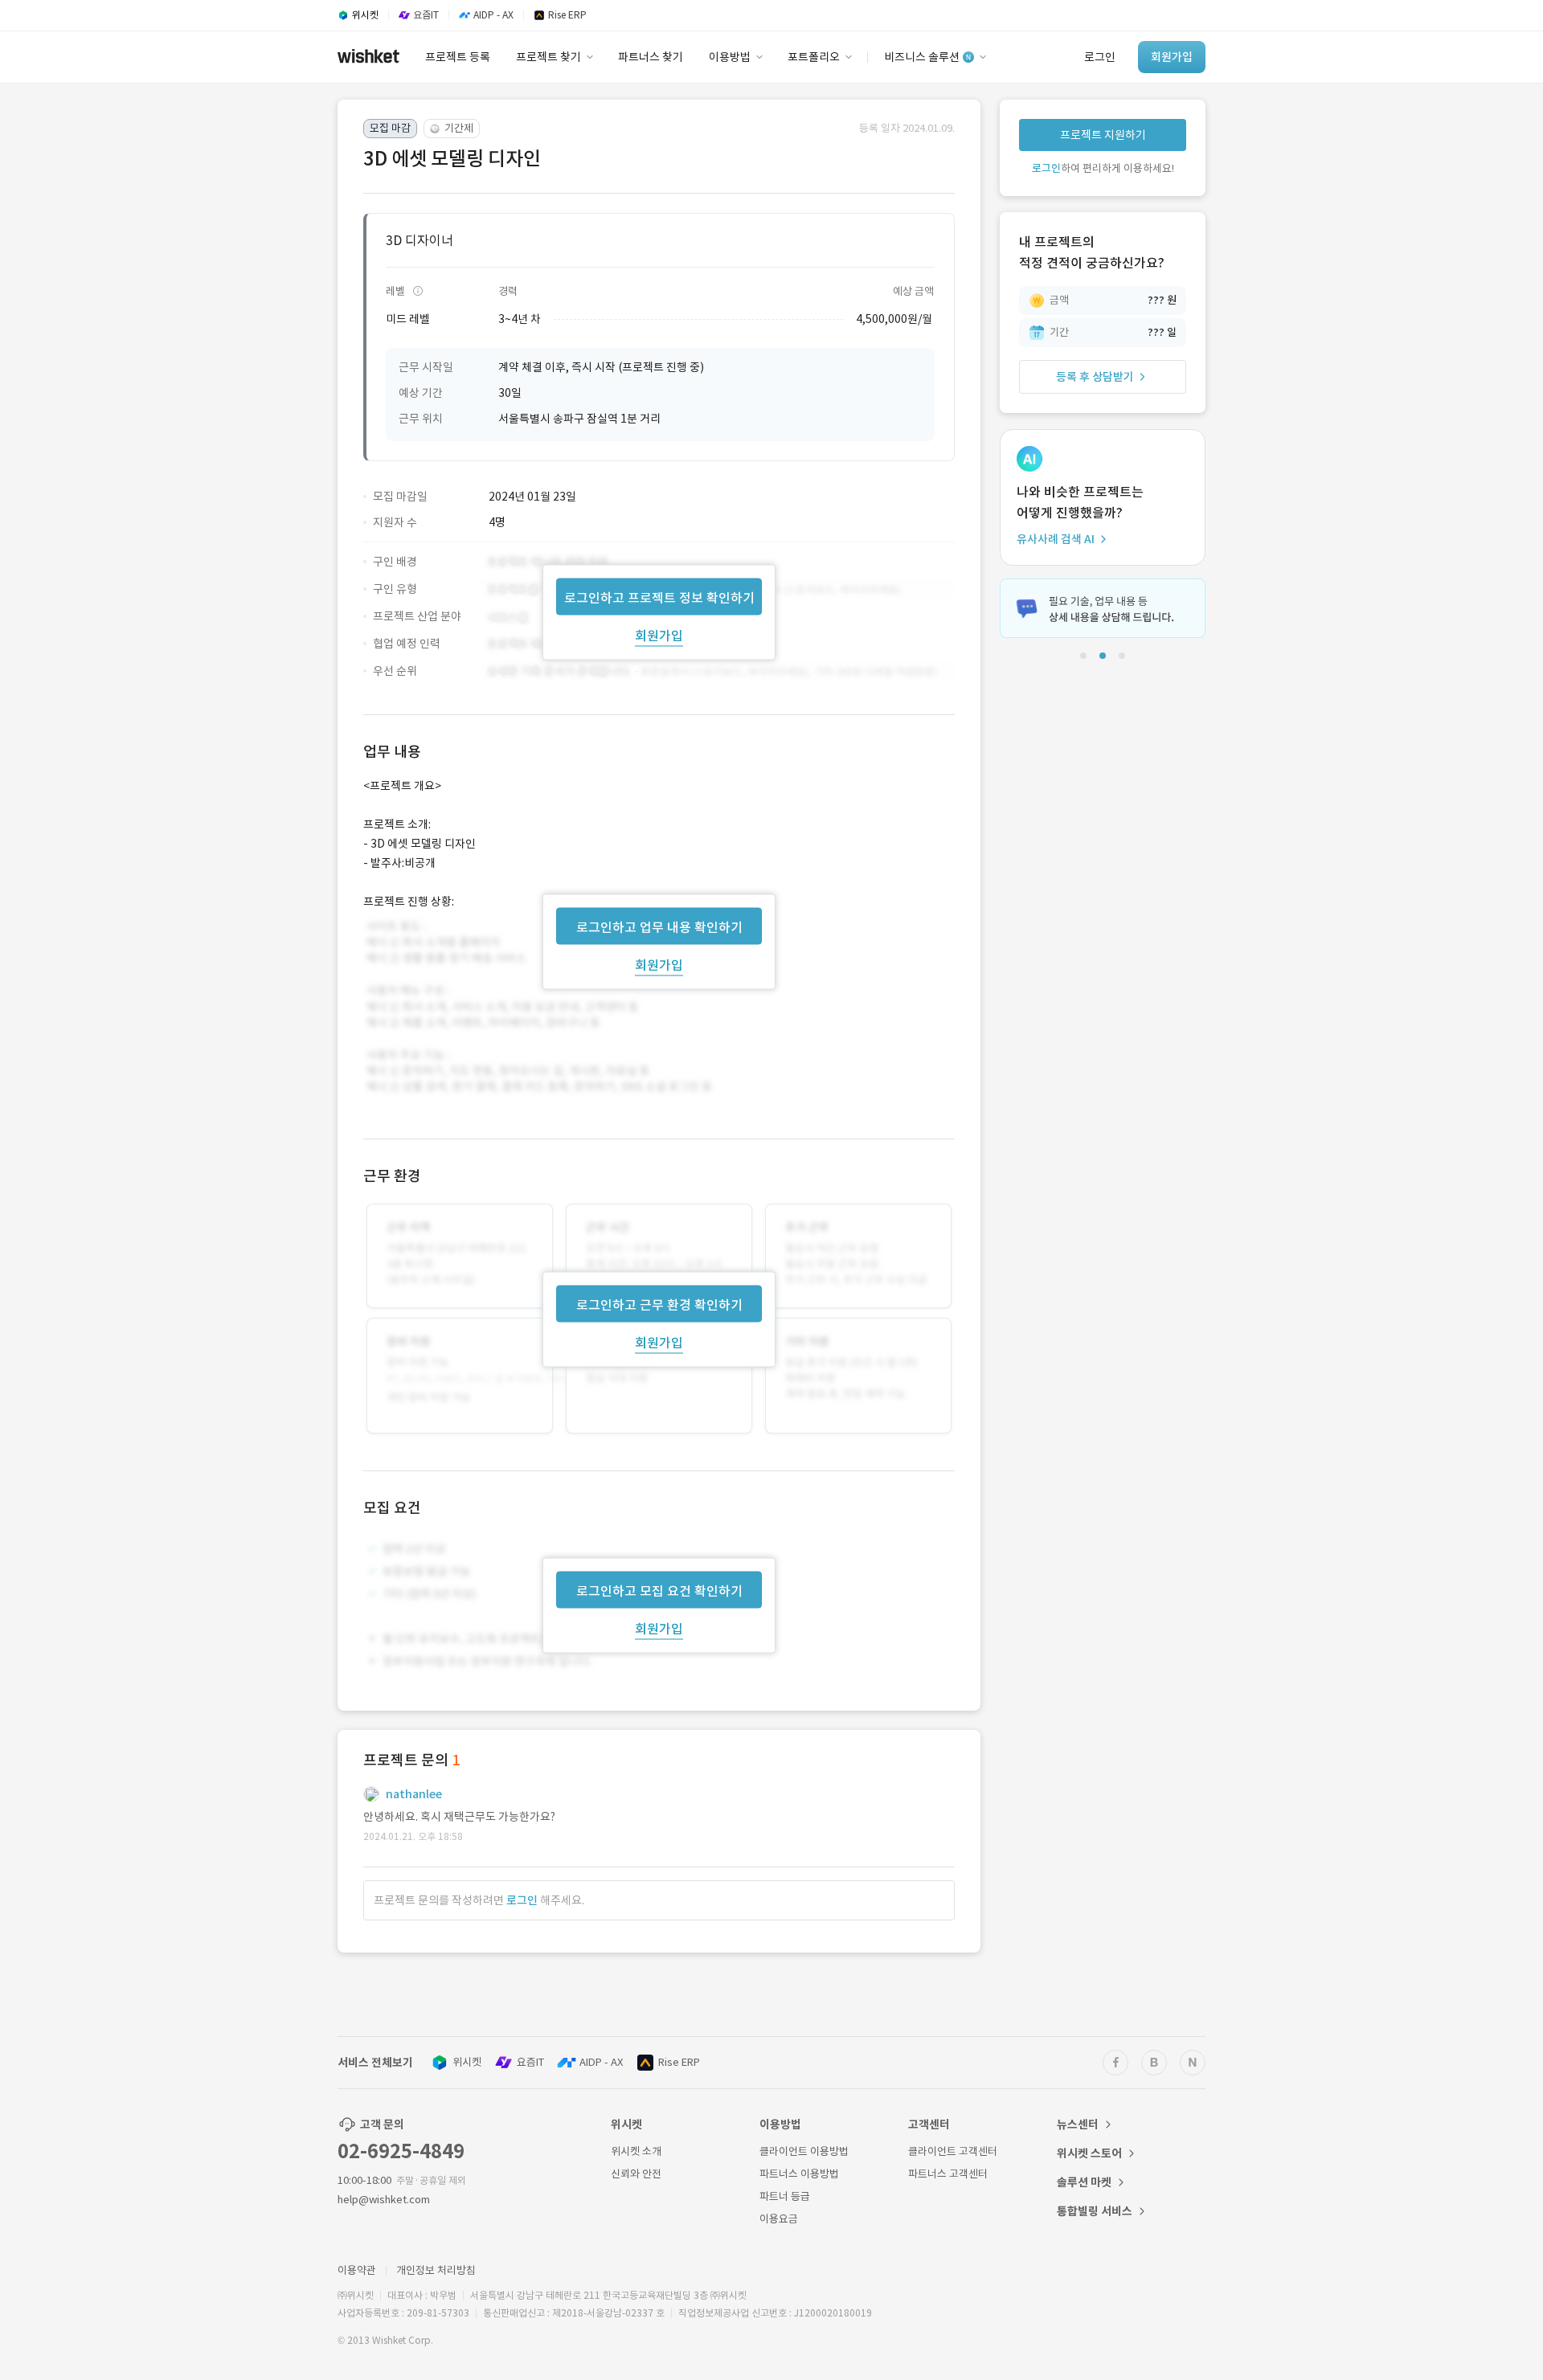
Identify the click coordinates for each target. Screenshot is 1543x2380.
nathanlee (414, 1794)
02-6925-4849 (401, 2151)
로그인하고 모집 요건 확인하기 (659, 1591)
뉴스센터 (1078, 2124)
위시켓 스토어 (1089, 2153)
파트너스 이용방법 (799, 2174)
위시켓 (467, 2062)
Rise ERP (679, 2062)
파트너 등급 (785, 2196)
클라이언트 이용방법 (804, 2151)
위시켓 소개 (636, 2151)
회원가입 (659, 635)
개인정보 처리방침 (436, 2270)
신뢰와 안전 (636, 2174)
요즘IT (530, 2062)
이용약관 (357, 2270)
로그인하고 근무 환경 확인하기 (659, 1305)
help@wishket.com (384, 2200)
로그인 (522, 1900)
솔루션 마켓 (1084, 2182)
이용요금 (779, 2219)
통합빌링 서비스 (1095, 2211)
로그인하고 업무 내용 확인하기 (659, 926)
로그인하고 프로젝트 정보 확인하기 (659, 597)
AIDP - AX (601, 2062)
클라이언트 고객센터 (953, 2151)
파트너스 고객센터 (948, 2174)
